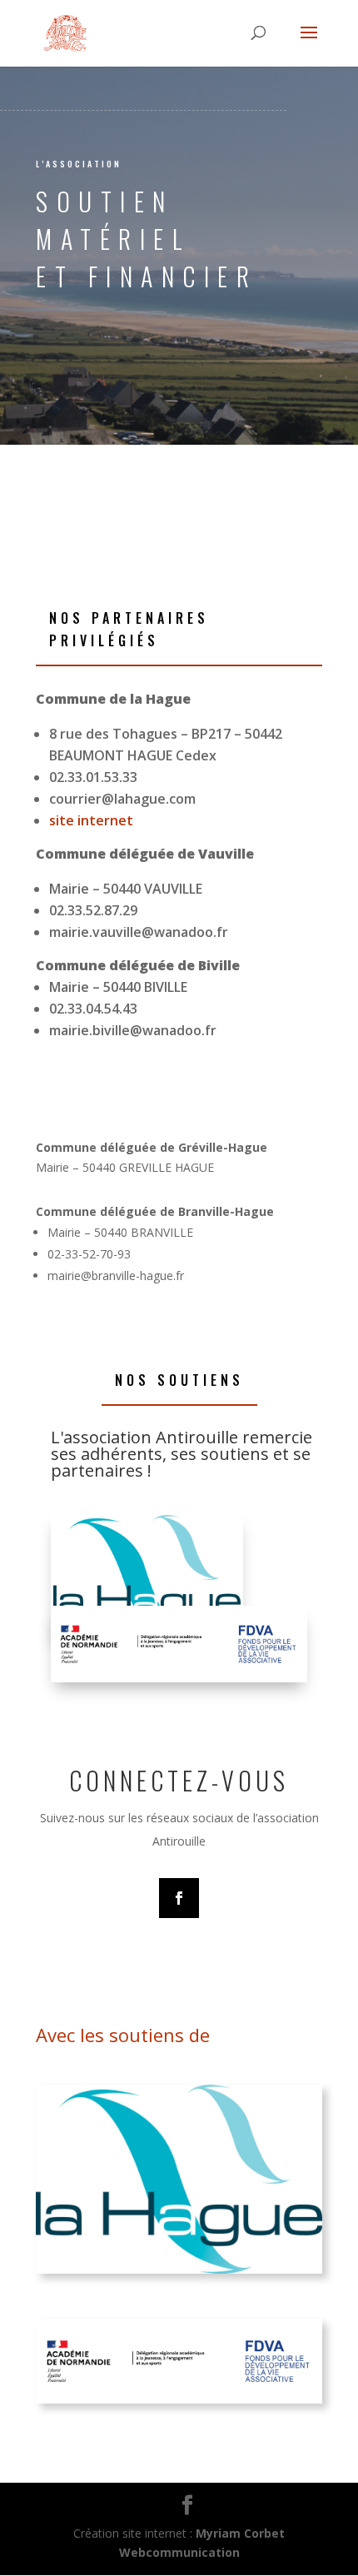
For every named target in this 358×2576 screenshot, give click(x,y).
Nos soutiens (179, 1380)
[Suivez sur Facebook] (179, 1898)
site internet (91, 820)
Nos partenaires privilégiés (129, 629)
